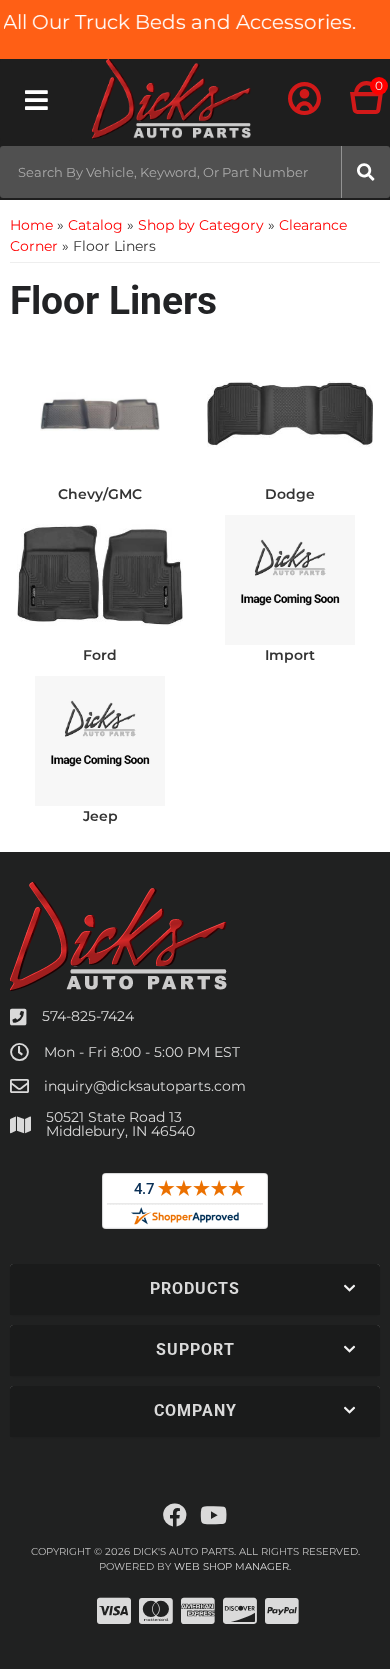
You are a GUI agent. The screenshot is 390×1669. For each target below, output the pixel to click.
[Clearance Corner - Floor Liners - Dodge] (290, 413)
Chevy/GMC (100, 494)
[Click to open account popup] (304, 100)
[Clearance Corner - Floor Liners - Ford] (100, 574)
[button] (195, 172)
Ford (100, 655)
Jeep (100, 816)
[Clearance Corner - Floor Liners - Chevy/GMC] (100, 413)
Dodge (290, 494)
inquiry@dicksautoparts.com (145, 1086)
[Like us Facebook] (175, 1516)
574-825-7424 (88, 1016)
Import (290, 655)
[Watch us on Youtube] (213, 1516)
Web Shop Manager (231, 1566)
